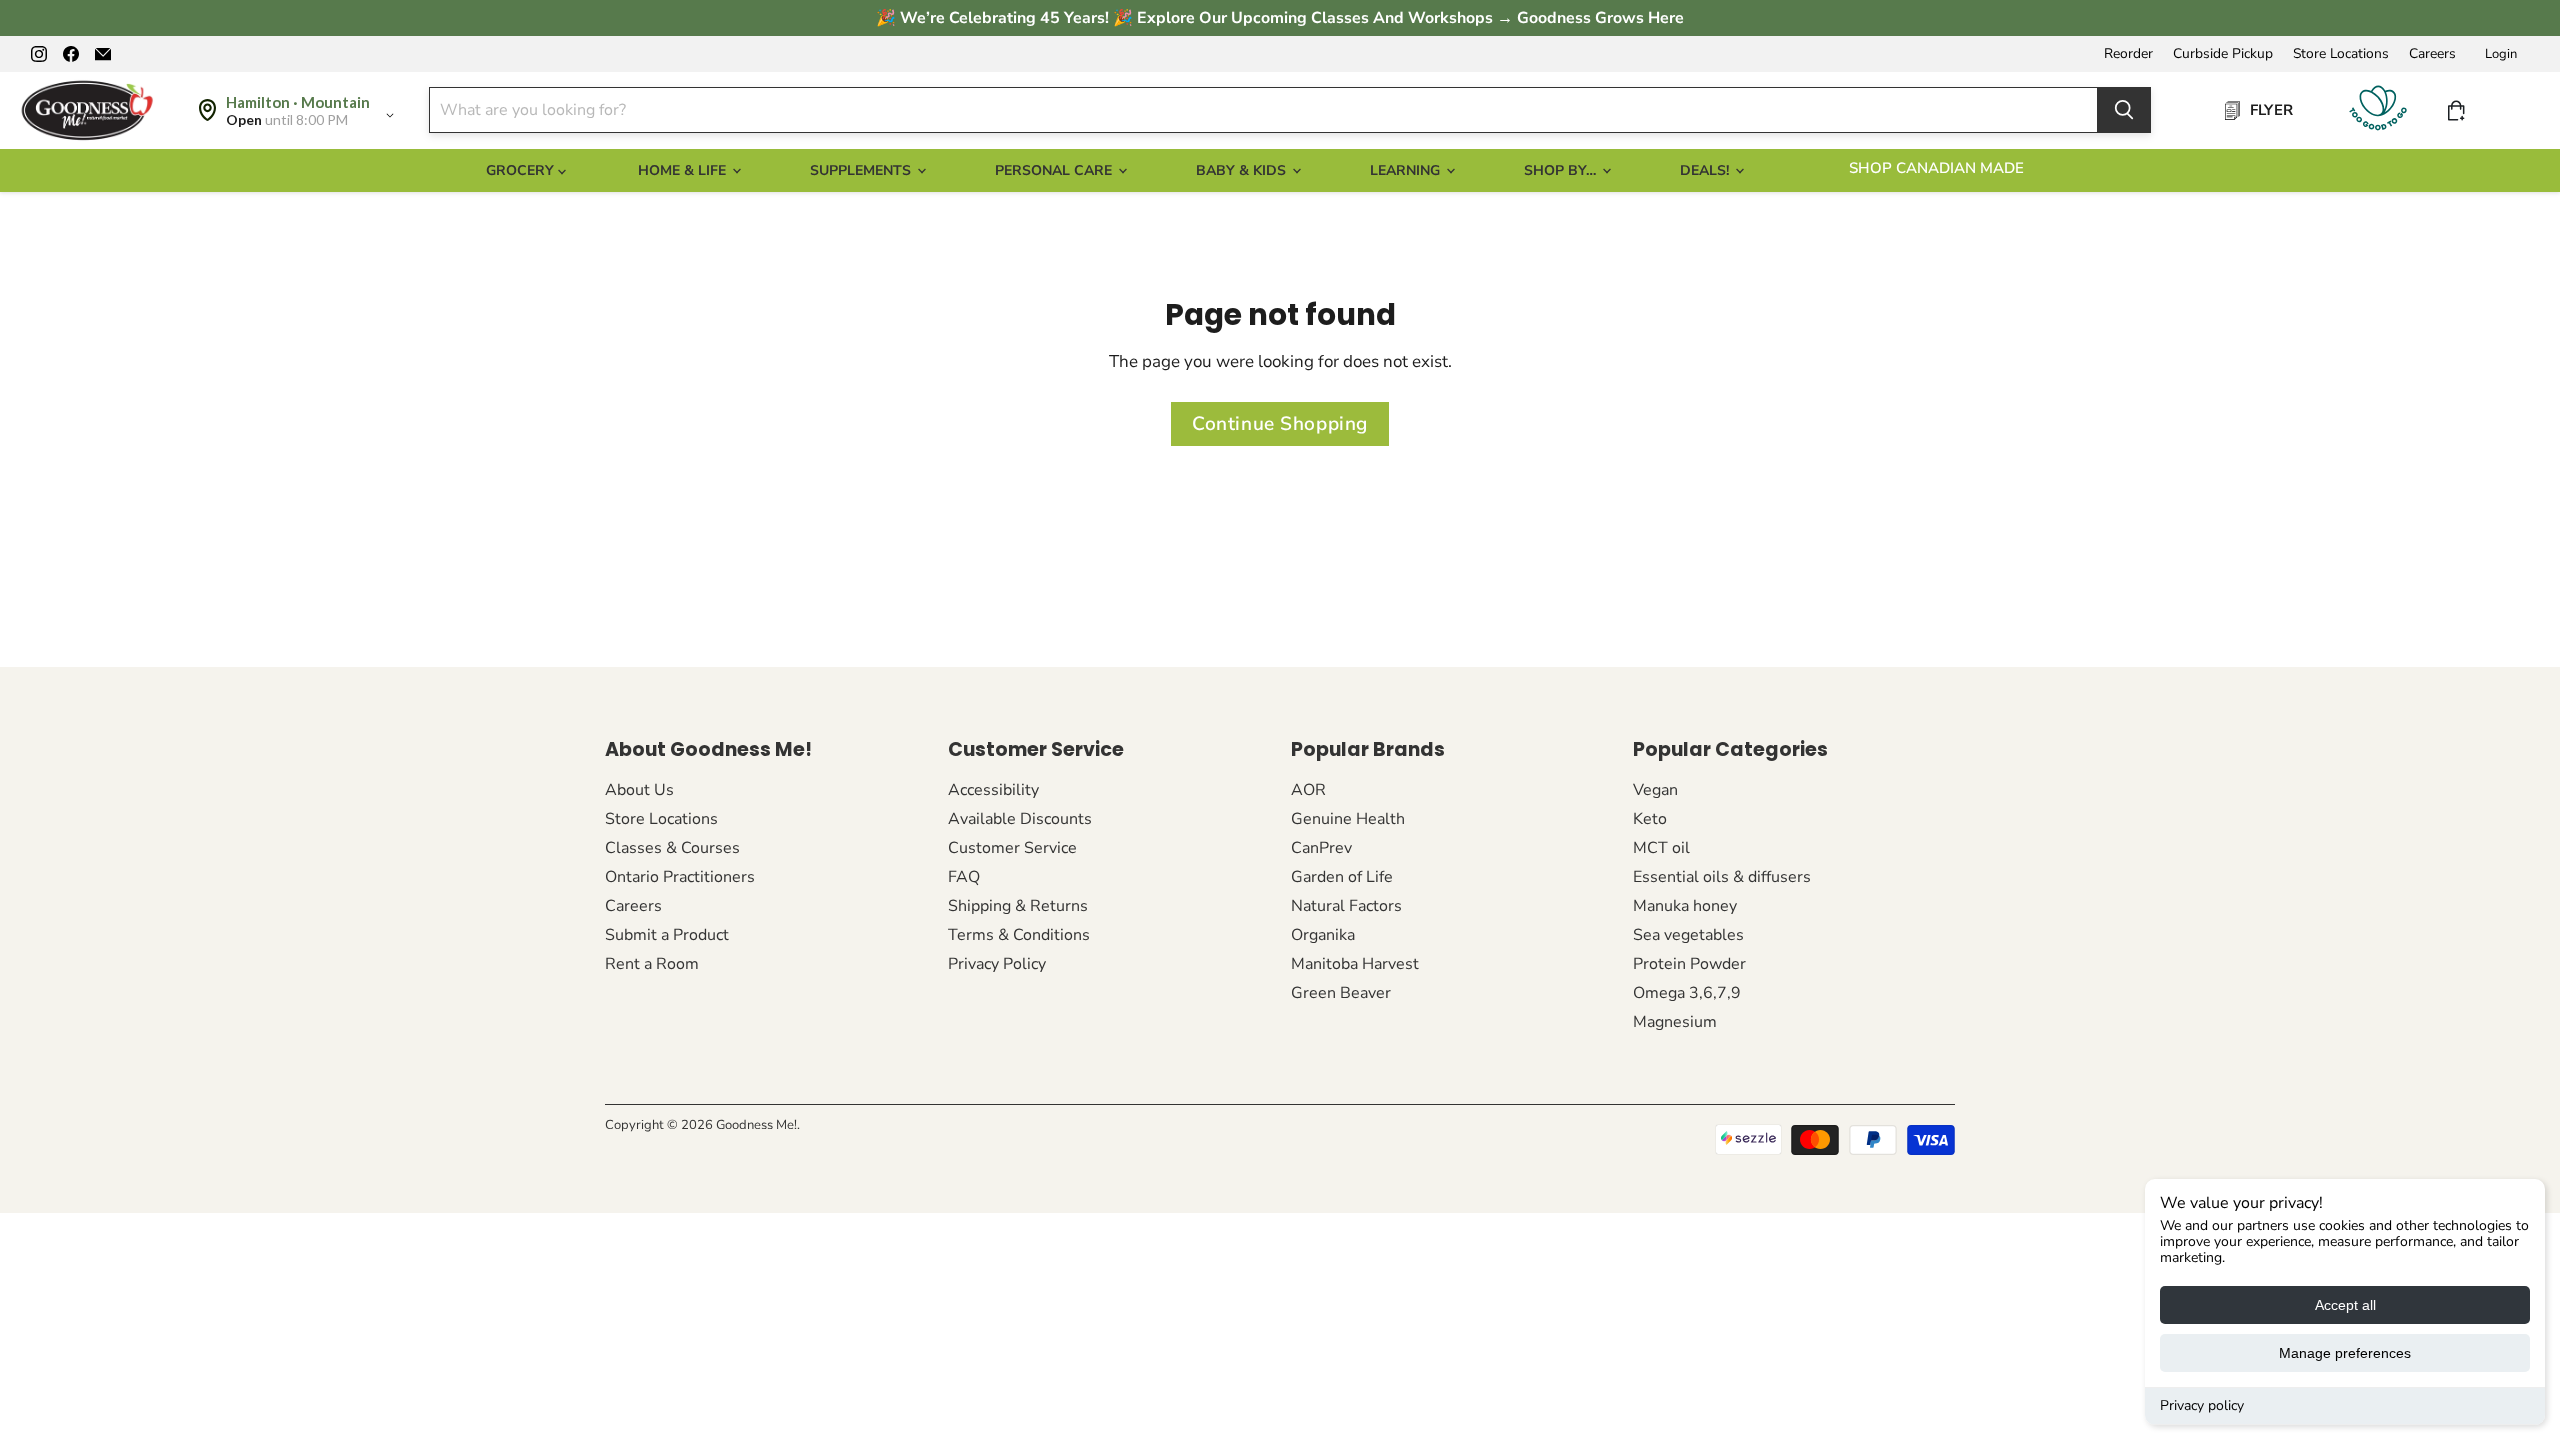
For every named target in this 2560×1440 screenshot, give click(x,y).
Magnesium (1675, 1022)
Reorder (2128, 54)
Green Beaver (1341, 993)
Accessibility (993, 790)
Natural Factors (1346, 906)
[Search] (2124, 110)
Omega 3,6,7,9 (1687, 993)
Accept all (2345, 1305)
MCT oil (1661, 848)
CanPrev (1321, 848)
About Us (639, 790)
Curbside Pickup (2223, 54)
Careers (2432, 54)
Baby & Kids (1243, 170)
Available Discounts (1020, 819)
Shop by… (1562, 170)
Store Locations (2341, 54)
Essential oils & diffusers (1722, 877)
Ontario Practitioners (680, 877)
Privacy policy (2202, 1405)
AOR (1308, 790)
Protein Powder (1689, 964)
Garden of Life (1342, 877)
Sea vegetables (1688, 935)
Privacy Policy (997, 964)
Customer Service (1012, 848)
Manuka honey (1685, 906)
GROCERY (522, 170)
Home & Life (684, 170)
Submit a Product (667, 935)
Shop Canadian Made (1936, 168)
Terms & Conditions (1019, 935)
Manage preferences (2345, 1353)
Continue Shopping (1280, 424)
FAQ (964, 877)
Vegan (1655, 790)
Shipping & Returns (1018, 906)
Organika (1323, 935)
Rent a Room (652, 964)
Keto (1650, 819)
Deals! (1706, 170)
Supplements (862, 170)
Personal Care (1055, 170)
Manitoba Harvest (1355, 964)
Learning (1407, 170)
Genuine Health (1348, 819)
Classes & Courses (672, 848)
